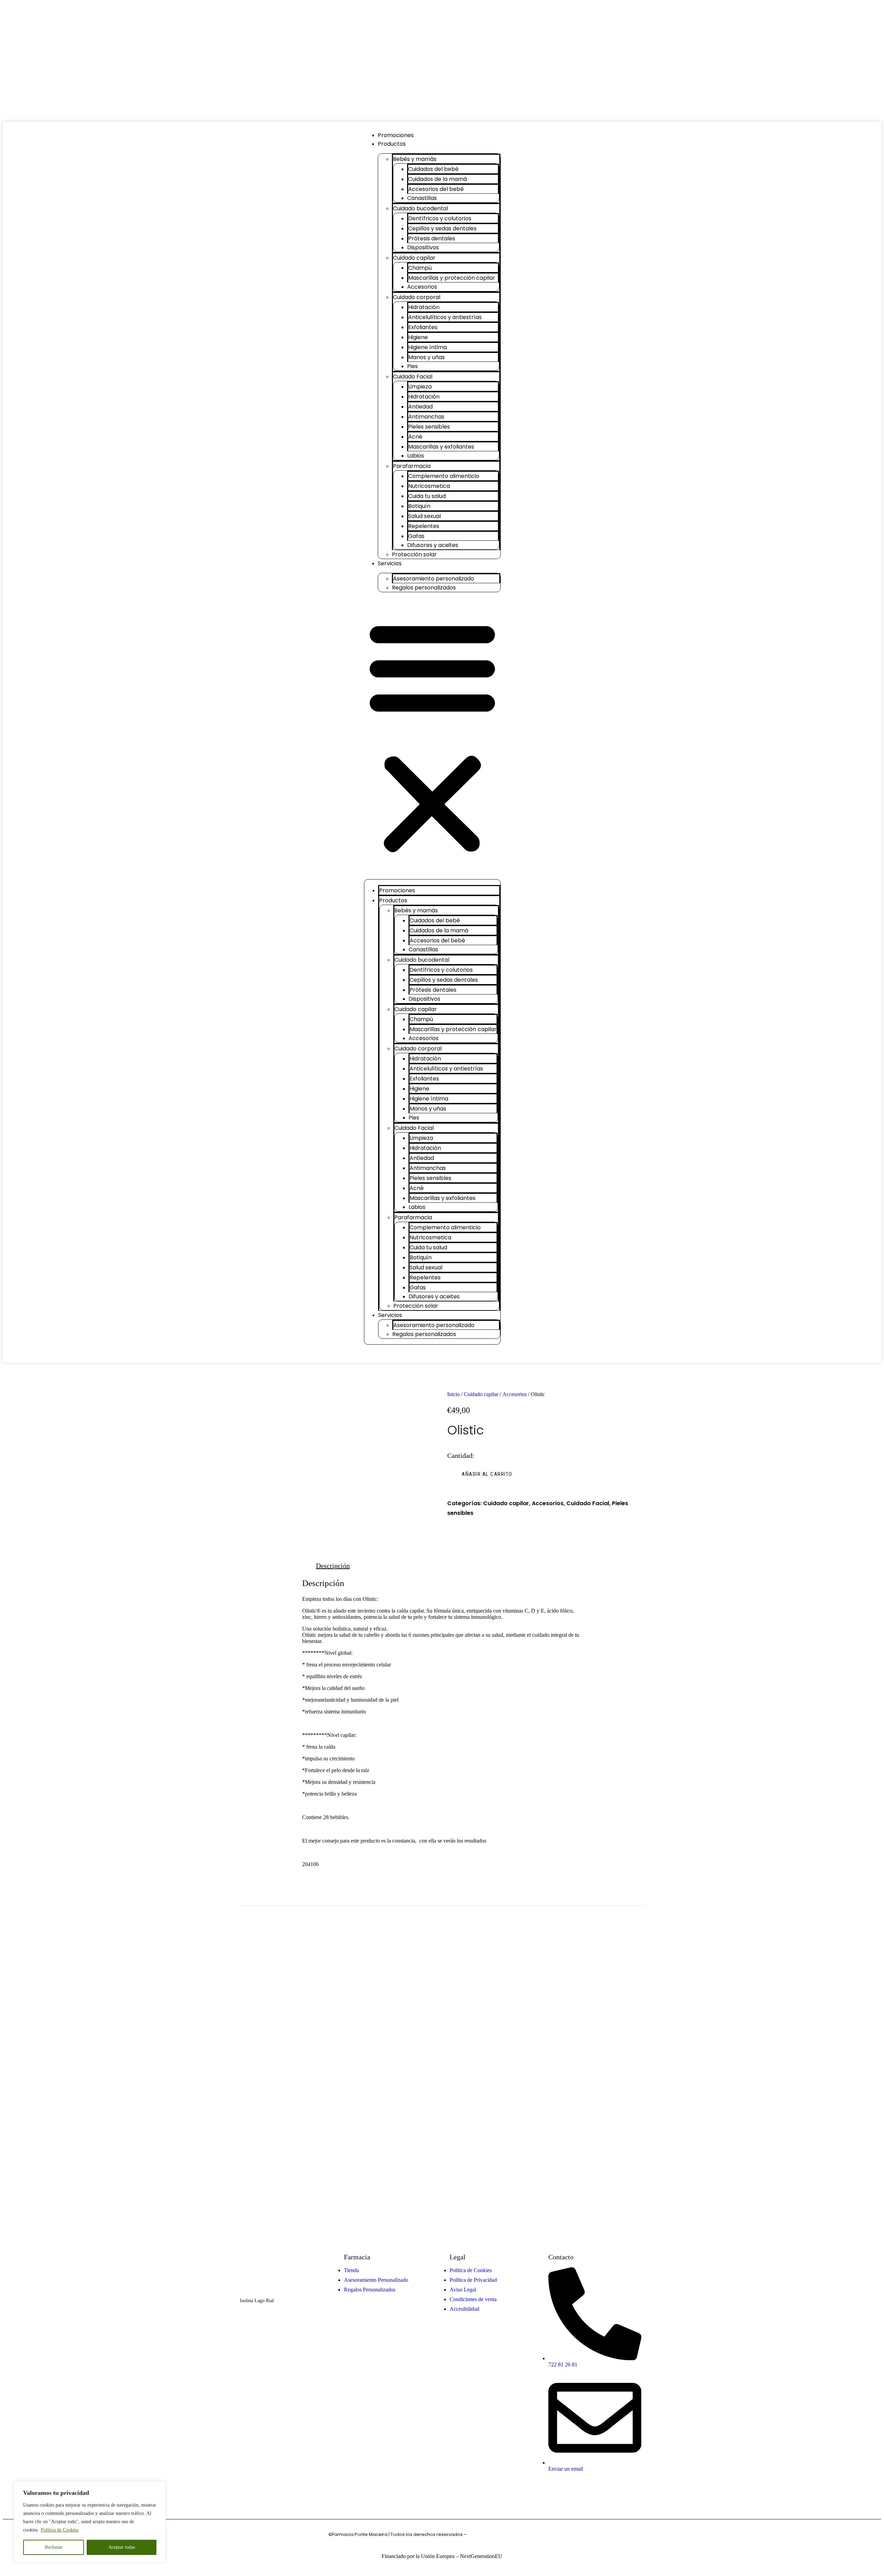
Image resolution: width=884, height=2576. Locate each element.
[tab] (333, 1566)
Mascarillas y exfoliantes (441, 447)
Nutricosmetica (429, 486)
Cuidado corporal (417, 297)
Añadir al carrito (487, 1474)
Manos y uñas (426, 357)
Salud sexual (425, 516)
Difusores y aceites (433, 545)
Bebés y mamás (415, 159)
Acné (415, 437)
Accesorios (422, 287)
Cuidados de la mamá (438, 179)
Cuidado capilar (414, 258)
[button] (432, 736)
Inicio (453, 1394)
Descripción (333, 1566)
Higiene (418, 337)
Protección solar (414, 554)
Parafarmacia (412, 466)
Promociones (396, 135)
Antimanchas (426, 417)
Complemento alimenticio (444, 476)
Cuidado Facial (413, 377)
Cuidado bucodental (420, 208)
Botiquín (419, 506)
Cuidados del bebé (433, 169)
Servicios (390, 563)
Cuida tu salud (427, 496)
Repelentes (424, 526)
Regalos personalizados (424, 588)
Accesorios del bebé (436, 189)
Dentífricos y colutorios (440, 218)
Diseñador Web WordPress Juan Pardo (512, 2534)
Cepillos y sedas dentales (442, 228)
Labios (416, 456)
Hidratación (424, 307)
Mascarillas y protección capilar (452, 278)
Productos (392, 144)
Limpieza (420, 387)
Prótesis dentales (432, 238)
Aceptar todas (122, 2547)
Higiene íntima (427, 347)
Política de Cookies (60, 2530)
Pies (412, 366)
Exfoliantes (423, 327)
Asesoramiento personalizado (434, 579)
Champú (420, 268)
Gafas (416, 536)
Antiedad (420, 407)
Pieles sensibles (429, 427)
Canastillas (422, 198)
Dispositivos (423, 247)
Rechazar (54, 2547)
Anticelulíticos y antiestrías (445, 317)
